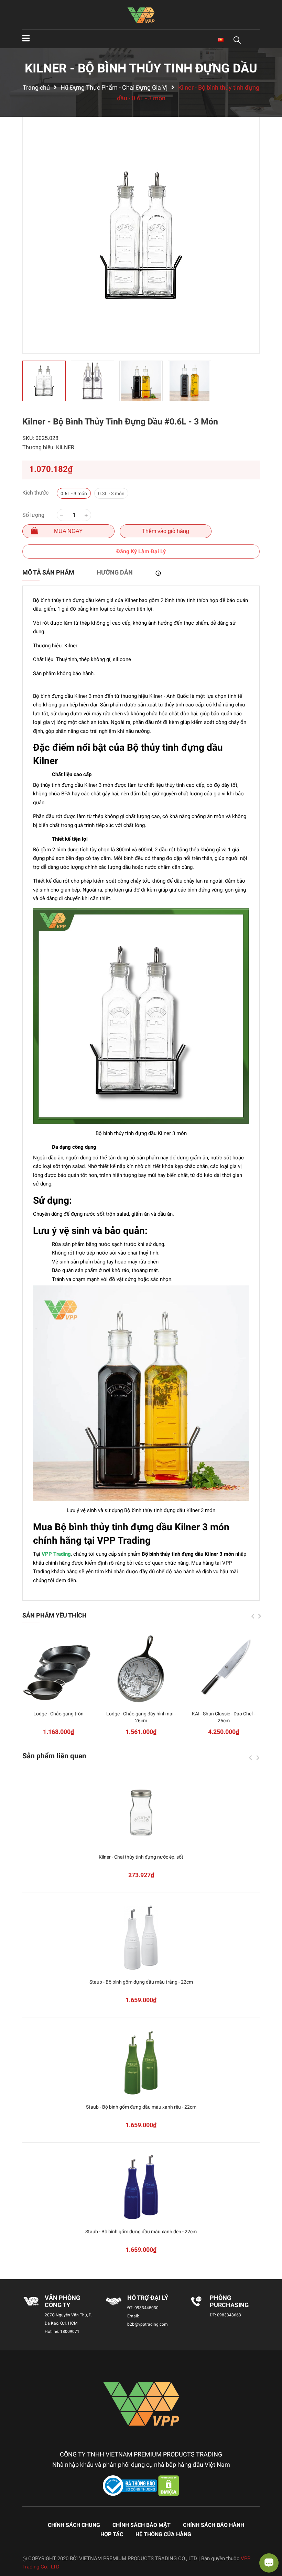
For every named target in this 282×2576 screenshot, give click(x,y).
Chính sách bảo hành (214, 2525)
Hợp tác (112, 2534)
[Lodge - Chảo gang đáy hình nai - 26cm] (141, 1669)
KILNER (65, 447)
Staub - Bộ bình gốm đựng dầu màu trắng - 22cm (141, 1982)
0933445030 (147, 2308)
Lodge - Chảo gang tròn (58, 1714)
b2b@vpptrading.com (148, 2324)
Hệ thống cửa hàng (163, 2534)
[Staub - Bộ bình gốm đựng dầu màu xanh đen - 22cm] (141, 2187)
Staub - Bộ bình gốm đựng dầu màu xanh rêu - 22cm (141, 2107)
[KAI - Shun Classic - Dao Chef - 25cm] (224, 1669)
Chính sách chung (74, 2525)
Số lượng (33, 515)
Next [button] (260, 1616)
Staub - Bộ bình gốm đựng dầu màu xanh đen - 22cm (141, 2232)
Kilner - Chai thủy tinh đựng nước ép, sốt (141, 1857)
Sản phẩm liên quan (54, 1756)
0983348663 (229, 2315)
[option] (141, 235)
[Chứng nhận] (131, 2485)
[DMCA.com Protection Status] (169, 2485)
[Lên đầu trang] (12, 2543)
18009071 (70, 2331)
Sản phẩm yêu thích (55, 1615)
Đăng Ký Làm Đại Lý (141, 551)
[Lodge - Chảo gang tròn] (58, 1669)
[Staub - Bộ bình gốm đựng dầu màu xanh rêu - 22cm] (141, 2063)
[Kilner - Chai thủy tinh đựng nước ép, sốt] (141, 1813)
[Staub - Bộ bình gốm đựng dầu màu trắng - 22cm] (141, 1938)
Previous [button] (253, 1616)
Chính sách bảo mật (142, 2525)
